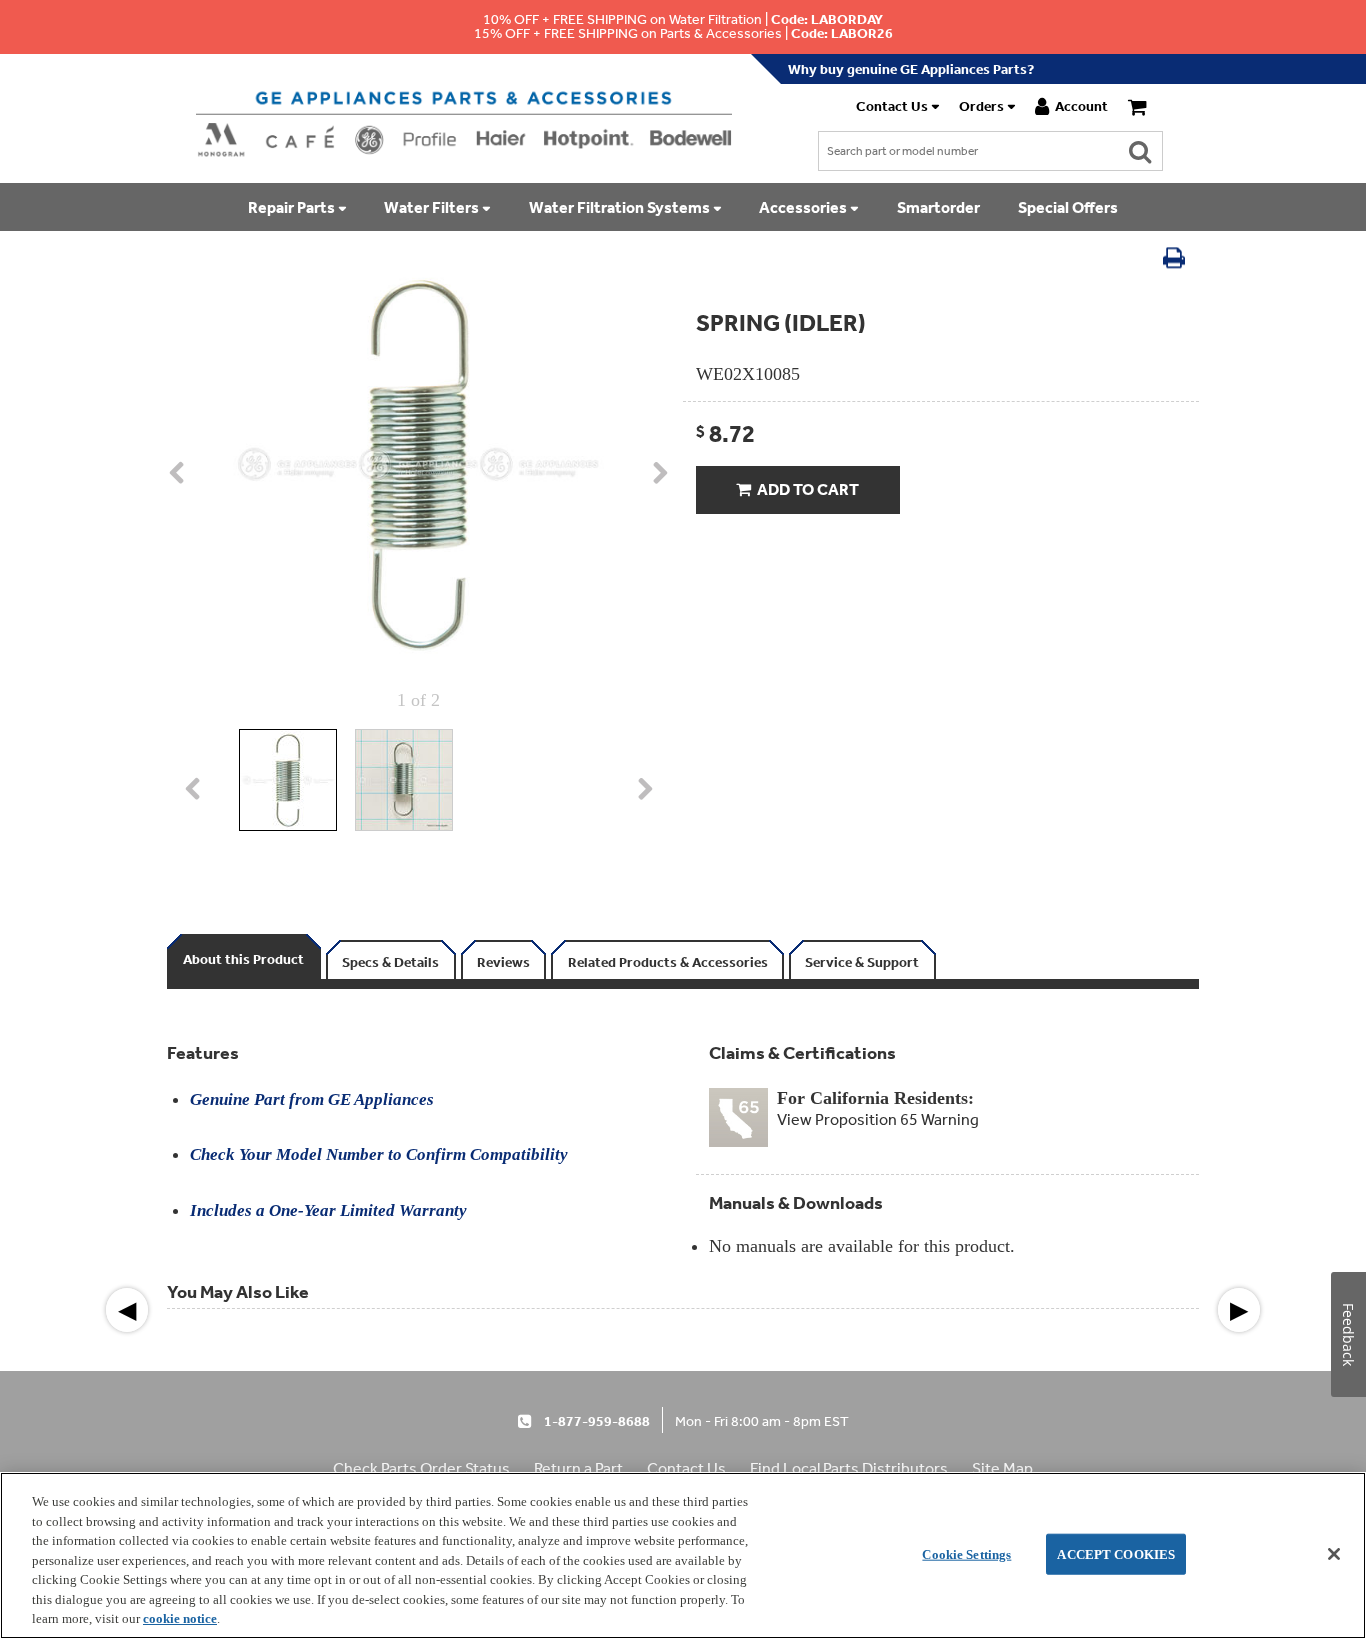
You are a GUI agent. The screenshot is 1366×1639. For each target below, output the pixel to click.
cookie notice (180, 1618)
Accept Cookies (1116, 1553)
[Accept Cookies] (1334, 1554)
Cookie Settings (966, 1553)
